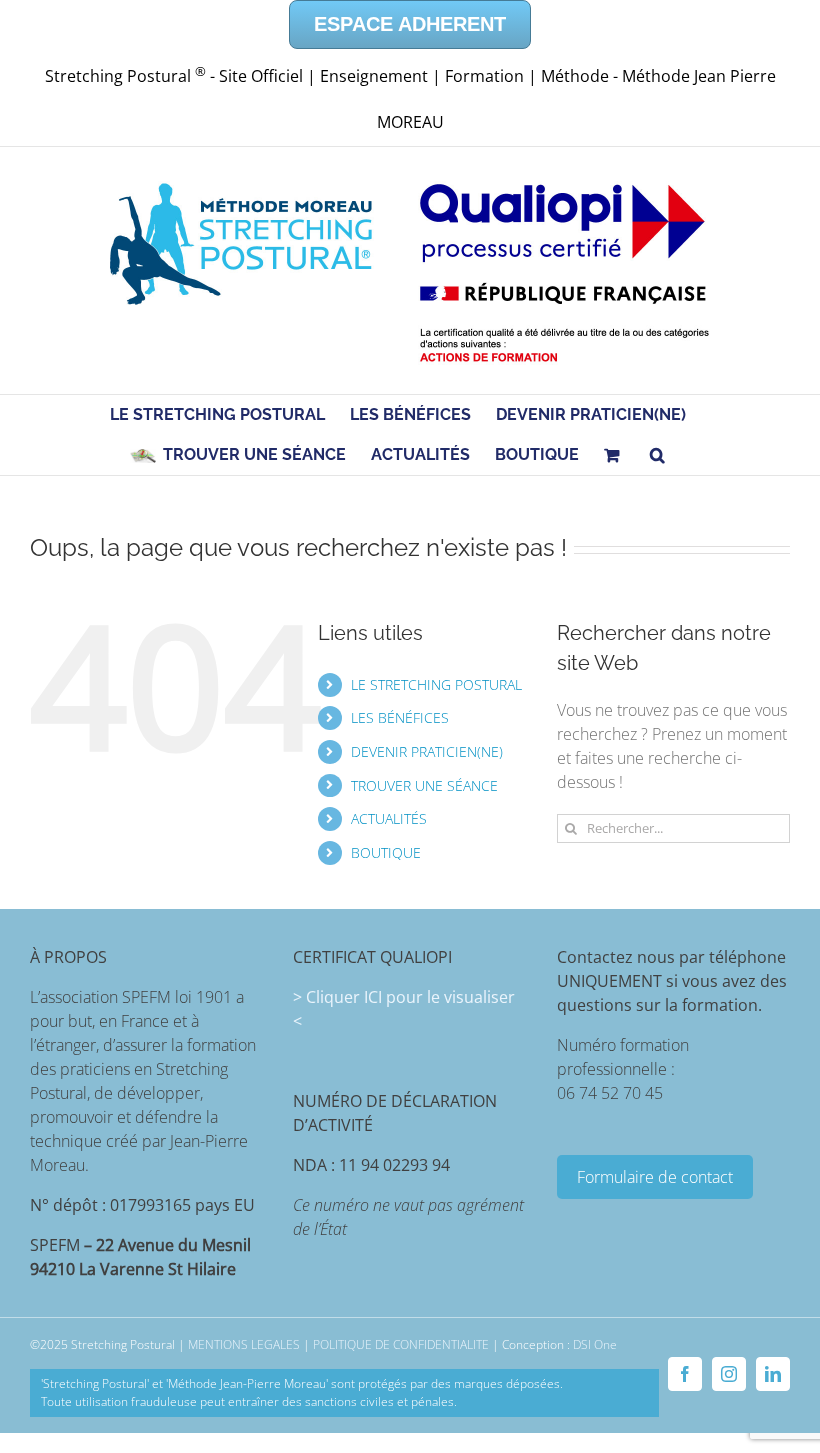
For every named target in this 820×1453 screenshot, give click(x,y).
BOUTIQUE (386, 852)
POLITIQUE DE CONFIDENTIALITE (401, 1344)
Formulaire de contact (655, 1177)
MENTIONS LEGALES (244, 1344)
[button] (657, 455)
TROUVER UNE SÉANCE (424, 785)
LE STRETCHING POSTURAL (436, 684)
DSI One (595, 1344)
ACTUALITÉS (389, 818)
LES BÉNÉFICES (400, 717)
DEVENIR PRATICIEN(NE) (427, 751)
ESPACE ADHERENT (410, 24)
